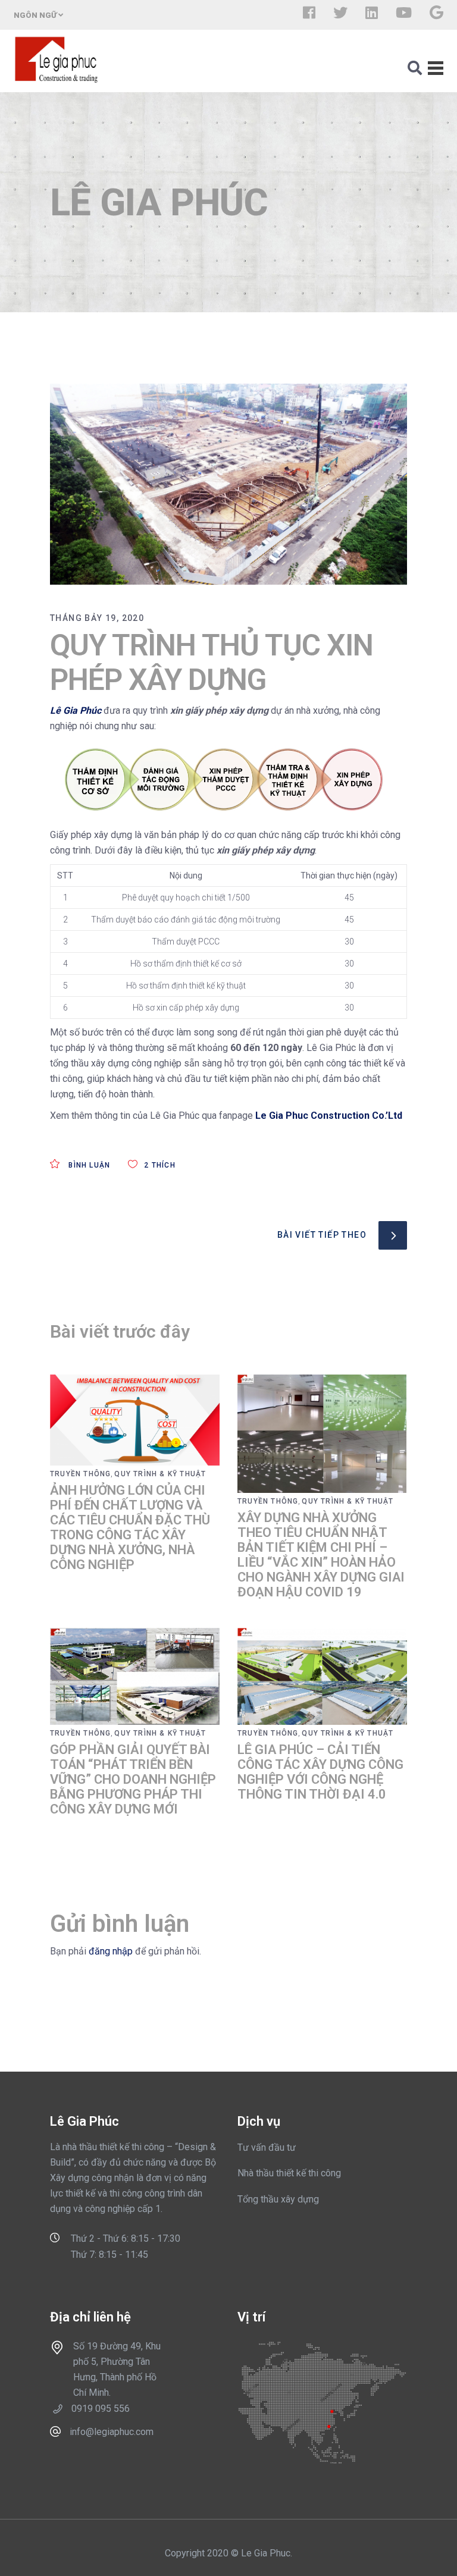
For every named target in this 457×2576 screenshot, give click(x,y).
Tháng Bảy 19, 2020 (97, 618)
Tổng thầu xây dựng (278, 2199)
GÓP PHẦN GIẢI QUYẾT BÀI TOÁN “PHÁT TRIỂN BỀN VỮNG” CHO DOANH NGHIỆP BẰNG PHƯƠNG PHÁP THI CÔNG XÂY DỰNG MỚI (133, 1779)
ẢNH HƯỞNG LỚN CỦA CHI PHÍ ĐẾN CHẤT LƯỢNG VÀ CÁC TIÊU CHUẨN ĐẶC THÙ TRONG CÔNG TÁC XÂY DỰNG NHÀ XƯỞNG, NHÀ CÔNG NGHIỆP (130, 1527)
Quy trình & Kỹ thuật (160, 1474)
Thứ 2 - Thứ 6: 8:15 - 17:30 (126, 2238)
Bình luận (88, 1165)
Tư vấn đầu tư (267, 2147)
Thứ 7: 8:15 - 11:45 (109, 2255)
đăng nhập (111, 1951)
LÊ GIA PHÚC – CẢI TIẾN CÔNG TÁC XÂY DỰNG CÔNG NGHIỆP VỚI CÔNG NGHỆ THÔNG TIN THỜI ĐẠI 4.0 (320, 1772)
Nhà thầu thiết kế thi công (289, 2173)
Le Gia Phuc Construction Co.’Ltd (329, 1116)
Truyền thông (80, 1474)
